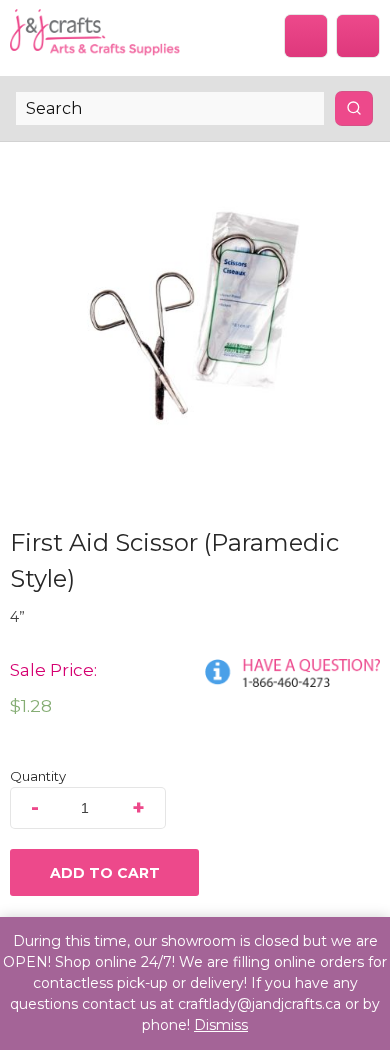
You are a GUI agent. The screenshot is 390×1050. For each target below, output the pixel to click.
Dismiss (221, 1025)
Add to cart (105, 873)
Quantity (38, 776)
